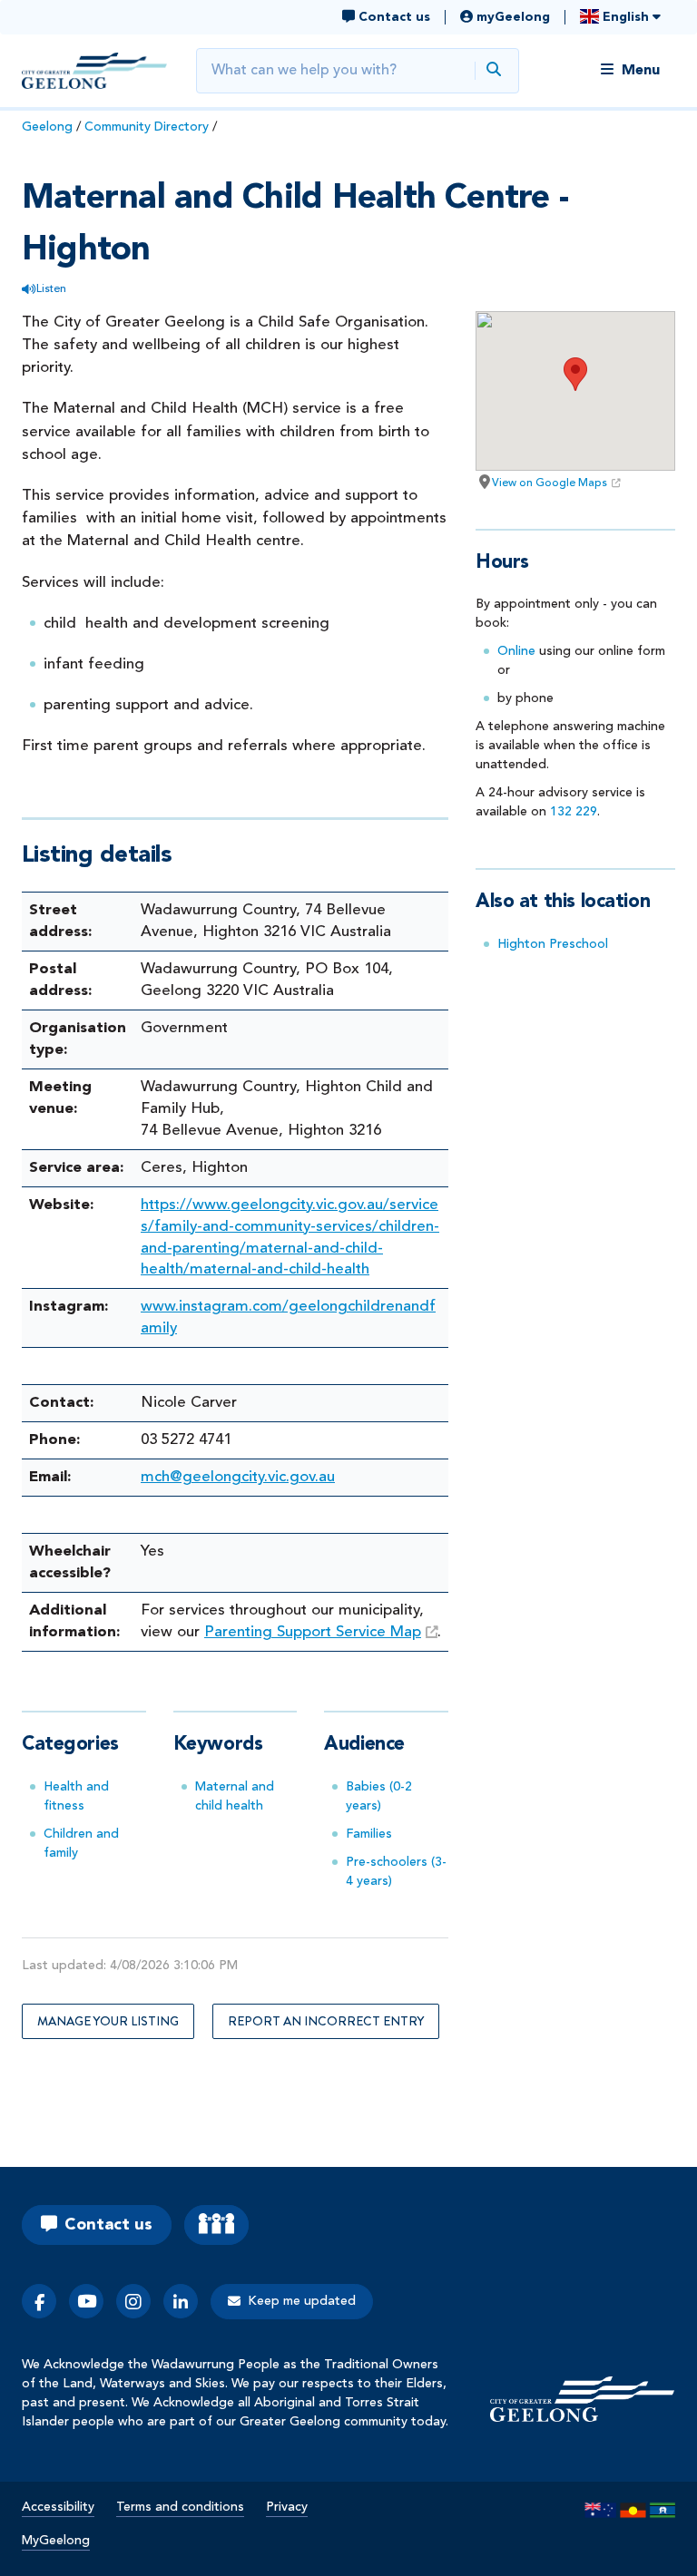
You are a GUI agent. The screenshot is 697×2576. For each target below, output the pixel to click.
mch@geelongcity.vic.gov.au (238, 1477)
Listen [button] (51, 289)
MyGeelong (56, 2541)
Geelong (47, 127)
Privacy (287, 2507)
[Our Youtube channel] (86, 2301)
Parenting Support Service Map (313, 1632)
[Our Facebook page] (39, 2301)
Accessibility (58, 2507)
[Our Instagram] (133, 2301)
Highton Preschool (553, 944)
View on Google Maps (550, 483)
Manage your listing (108, 2021)
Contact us (108, 2225)
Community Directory (147, 127)
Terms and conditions (180, 2507)
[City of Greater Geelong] (94, 71)
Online (516, 651)
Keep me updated (302, 2301)
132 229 (574, 812)
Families (369, 1834)
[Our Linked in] (181, 2301)
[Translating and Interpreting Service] (216, 2225)
